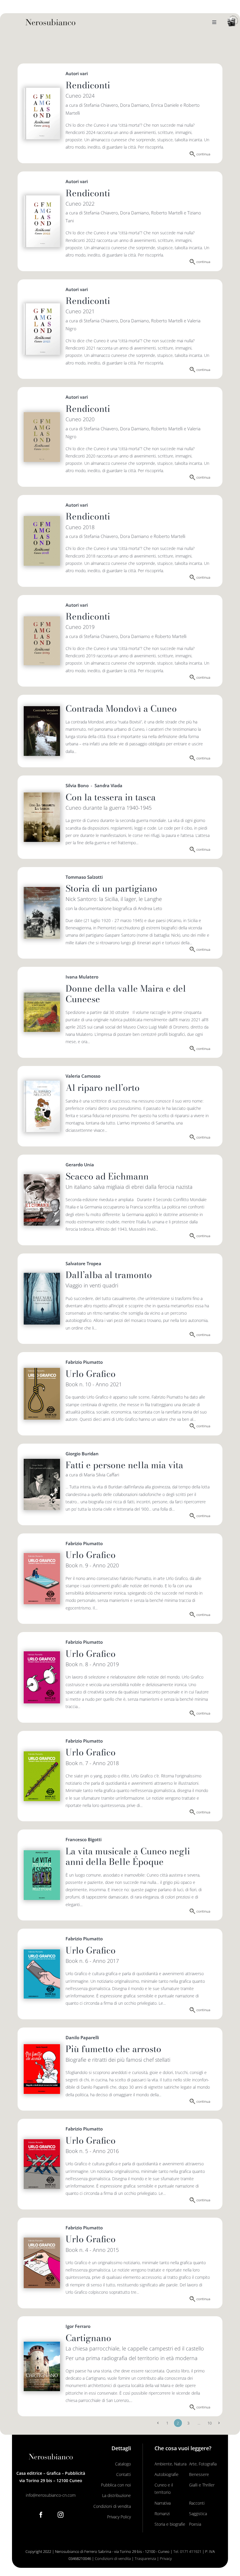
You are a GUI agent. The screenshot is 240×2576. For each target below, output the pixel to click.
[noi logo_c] (233, 21)
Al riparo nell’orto (103, 1088)
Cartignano (88, 2338)
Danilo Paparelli (82, 2037)
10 (210, 2423)
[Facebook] (41, 2515)
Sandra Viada (108, 785)
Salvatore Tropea (83, 1263)
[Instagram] (61, 2515)
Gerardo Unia (80, 1165)
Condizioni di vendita (113, 2558)
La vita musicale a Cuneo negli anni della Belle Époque (128, 1856)
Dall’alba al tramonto (109, 1275)
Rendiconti (88, 85)
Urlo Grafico (91, 1374)
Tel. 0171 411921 (187, 2551)
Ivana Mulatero (82, 977)
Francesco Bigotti (84, 1839)
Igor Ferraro (78, 2326)
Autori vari (77, 73)
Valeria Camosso (83, 1076)
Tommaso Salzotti (84, 877)
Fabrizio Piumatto (84, 1362)
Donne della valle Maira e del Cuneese (126, 994)
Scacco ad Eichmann (107, 1176)
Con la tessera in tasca (111, 797)
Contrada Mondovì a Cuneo (121, 709)
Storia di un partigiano (111, 888)
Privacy (166, 2558)
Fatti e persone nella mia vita (124, 1465)
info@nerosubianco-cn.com (51, 2495)
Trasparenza (145, 2558)
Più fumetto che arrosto (113, 2049)
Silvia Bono (77, 785)
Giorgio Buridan (82, 1454)
